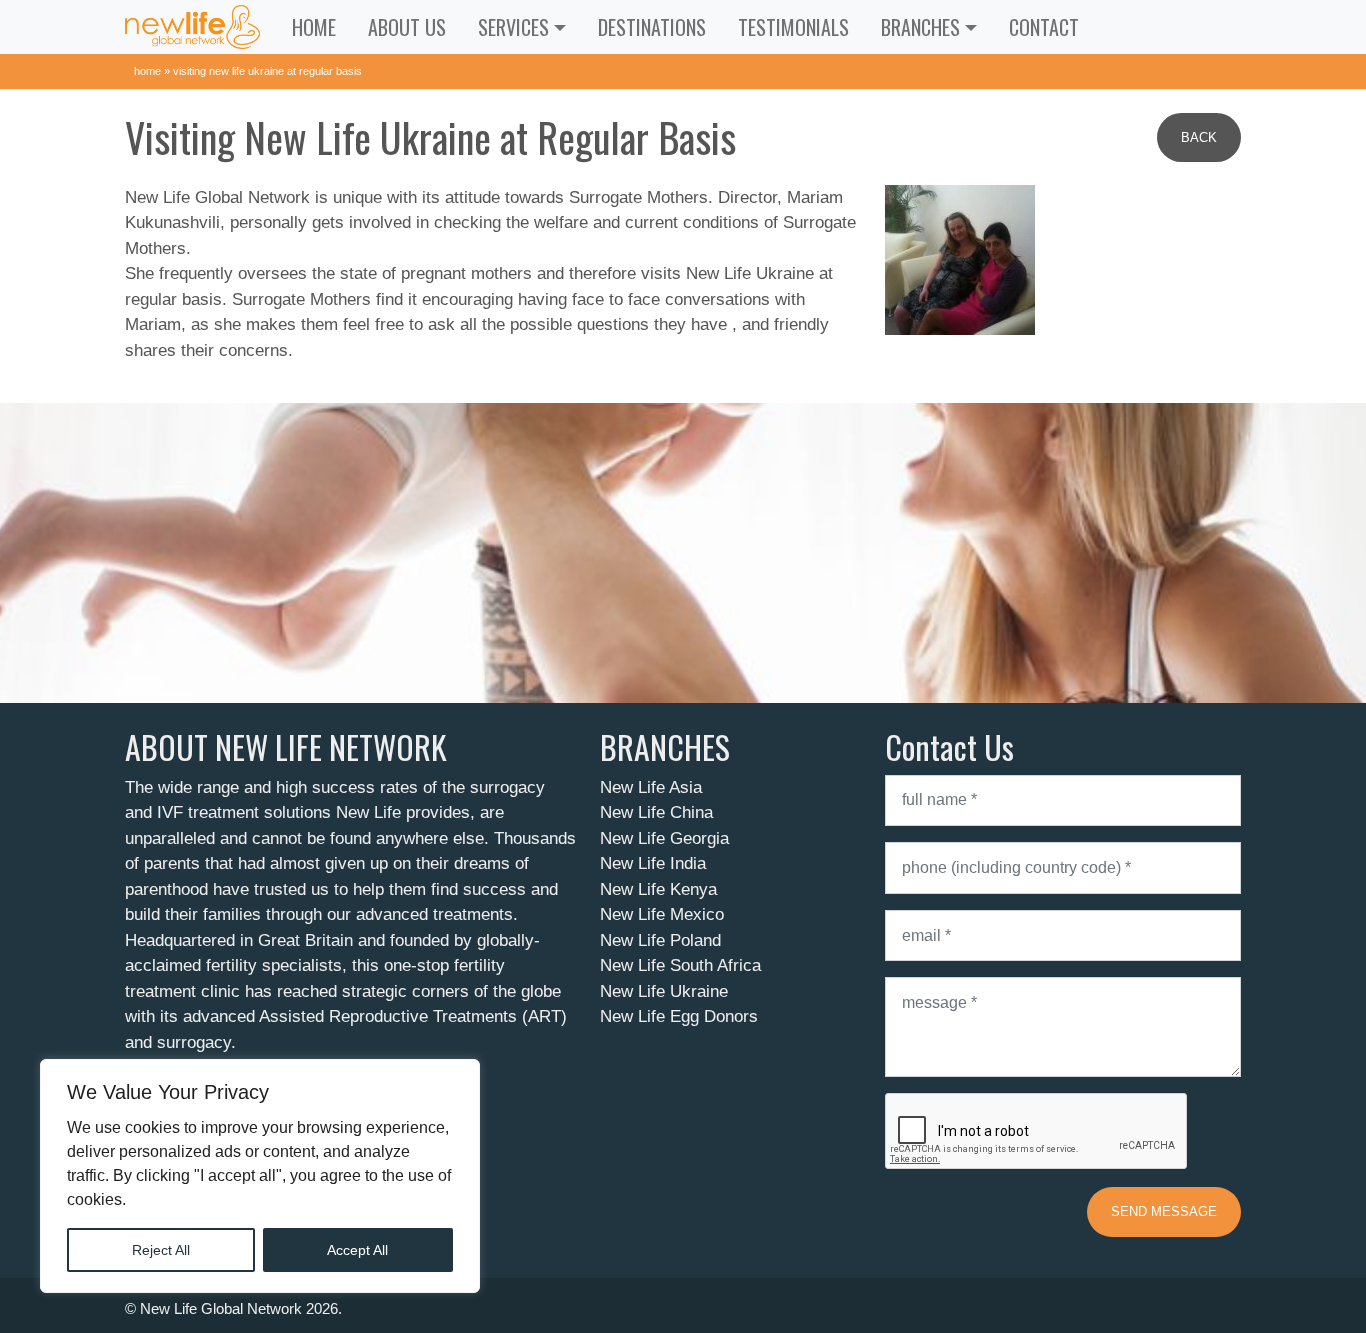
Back (1199, 137)
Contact (1044, 27)
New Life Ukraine (664, 991)
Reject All (161, 1250)
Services (513, 27)
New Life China (656, 812)
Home (314, 27)
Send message (1164, 1211)
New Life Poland (660, 940)
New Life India (653, 863)
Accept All (357, 1250)
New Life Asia (651, 787)
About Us (407, 27)
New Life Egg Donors (679, 1016)
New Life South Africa (680, 965)
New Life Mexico (662, 914)
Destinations (652, 27)
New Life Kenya (658, 889)
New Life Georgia (664, 838)
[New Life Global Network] (192, 27)
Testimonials (793, 27)
